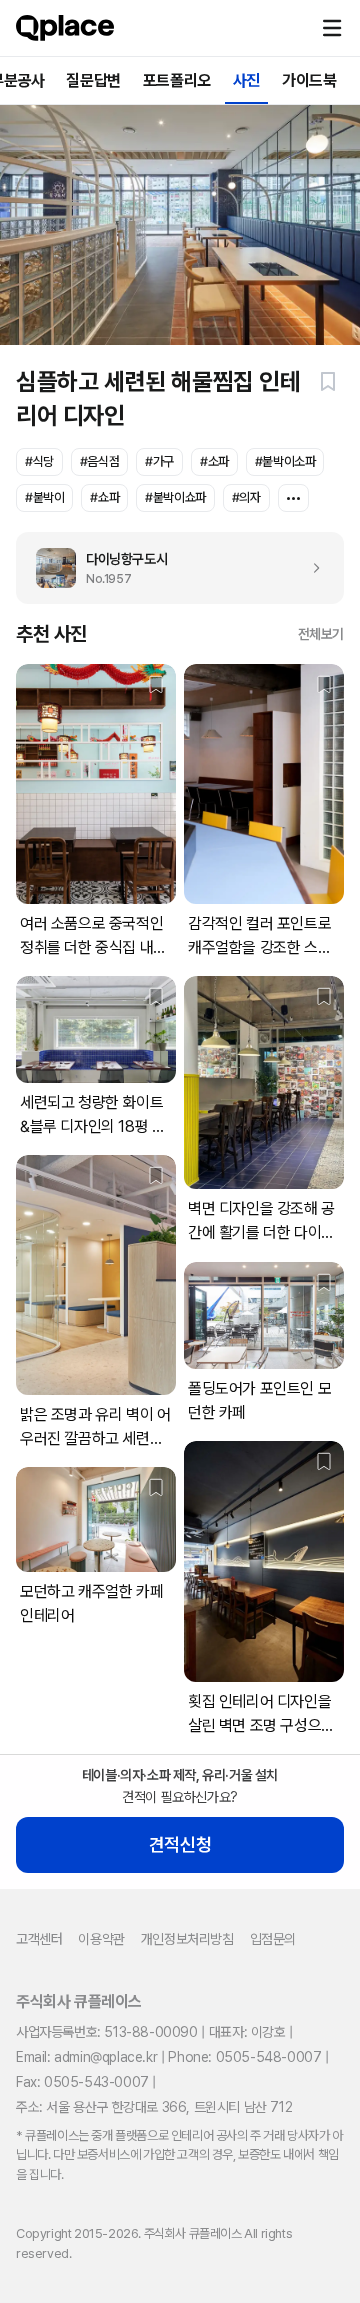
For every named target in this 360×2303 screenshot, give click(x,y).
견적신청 (180, 1844)
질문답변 (93, 80)
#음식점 (99, 461)
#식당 (39, 461)
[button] (332, 28)
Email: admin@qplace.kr (86, 2057)
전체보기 (321, 634)
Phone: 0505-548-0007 (244, 2057)
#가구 (159, 461)
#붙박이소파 (285, 461)
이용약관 (101, 1939)
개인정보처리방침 (187, 1939)
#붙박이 (44, 497)
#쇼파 (104, 497)
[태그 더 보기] (293, 498)
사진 (246, 80)
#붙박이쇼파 (175, 497)
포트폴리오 (177, 80)
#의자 (246, 497)
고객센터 (39, 1939)
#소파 (214, 461)
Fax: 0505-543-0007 (82, 2082)
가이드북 (309, 80)
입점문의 (273, 1939)
